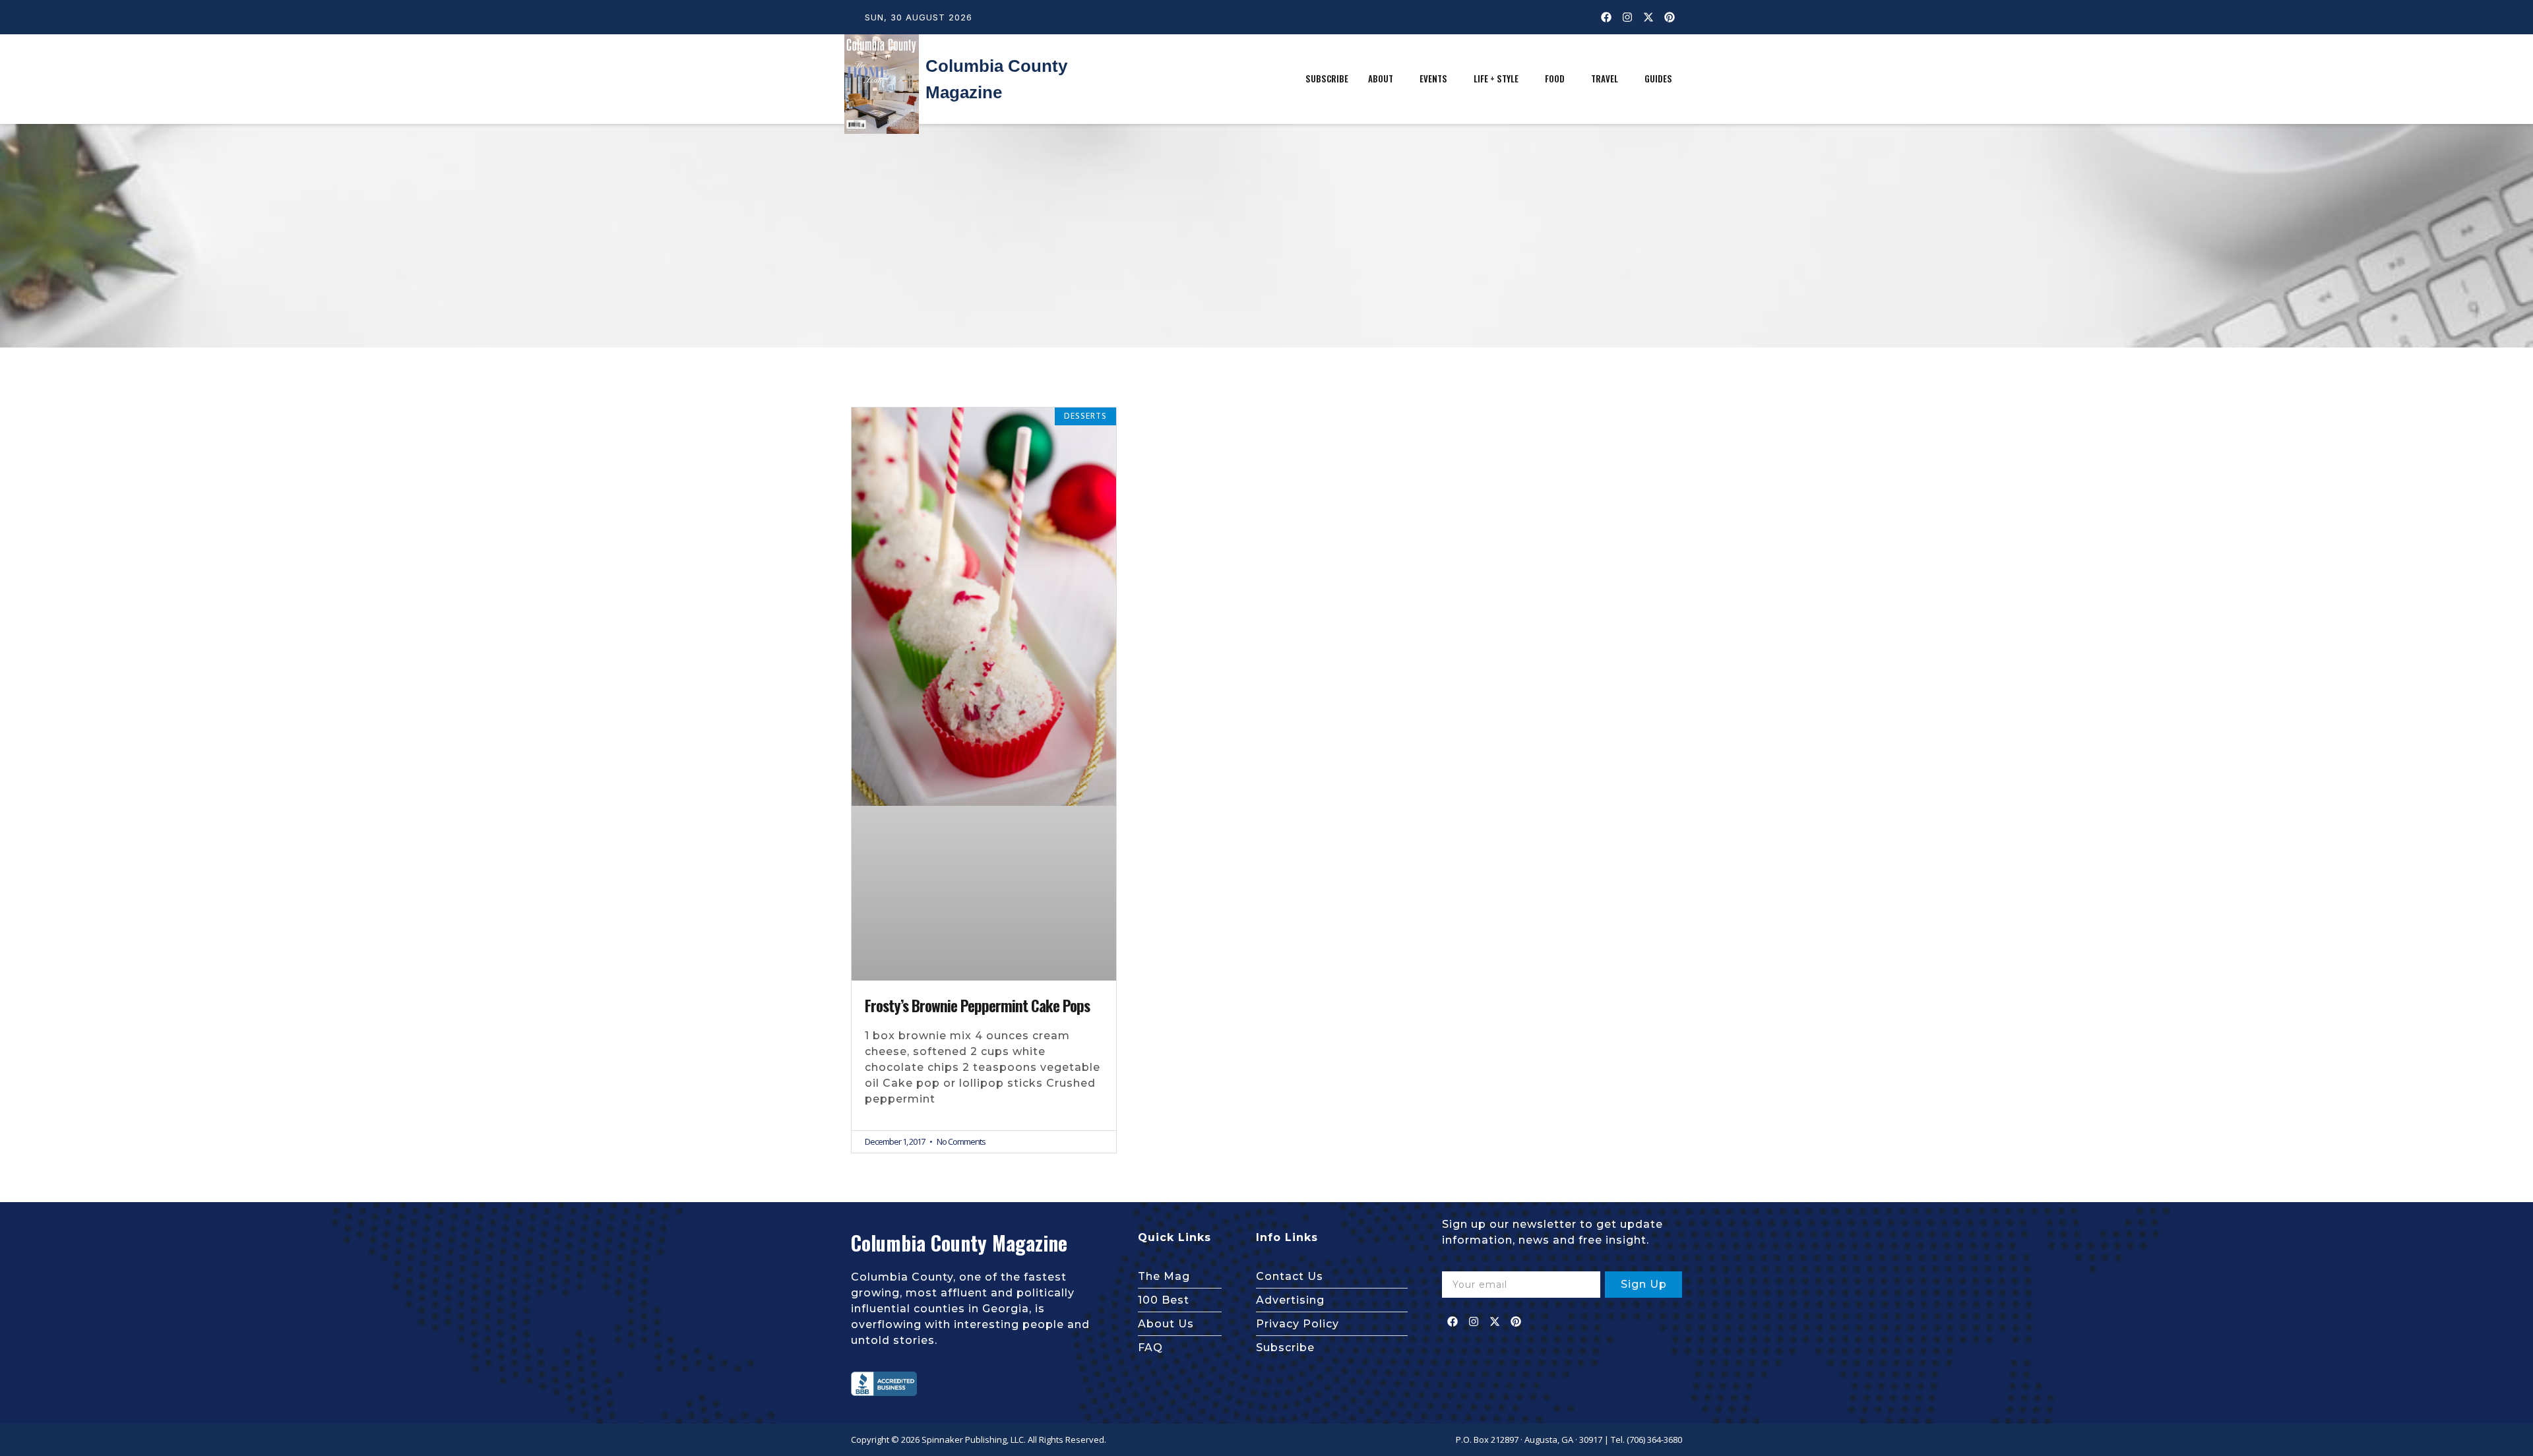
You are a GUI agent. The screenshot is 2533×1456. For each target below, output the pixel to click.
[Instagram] (1627, 17)
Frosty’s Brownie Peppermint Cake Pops (977, 1006)
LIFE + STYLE (1496, 78)
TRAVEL (1605, 78)
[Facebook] (1606, 17)
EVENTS (1433, 78)
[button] (1384, 79)
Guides (1658, 78)
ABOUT (1381, 78)
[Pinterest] (1670, 17)
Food (1555, 78)
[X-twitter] (1648, 17)
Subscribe (1327, 78)
